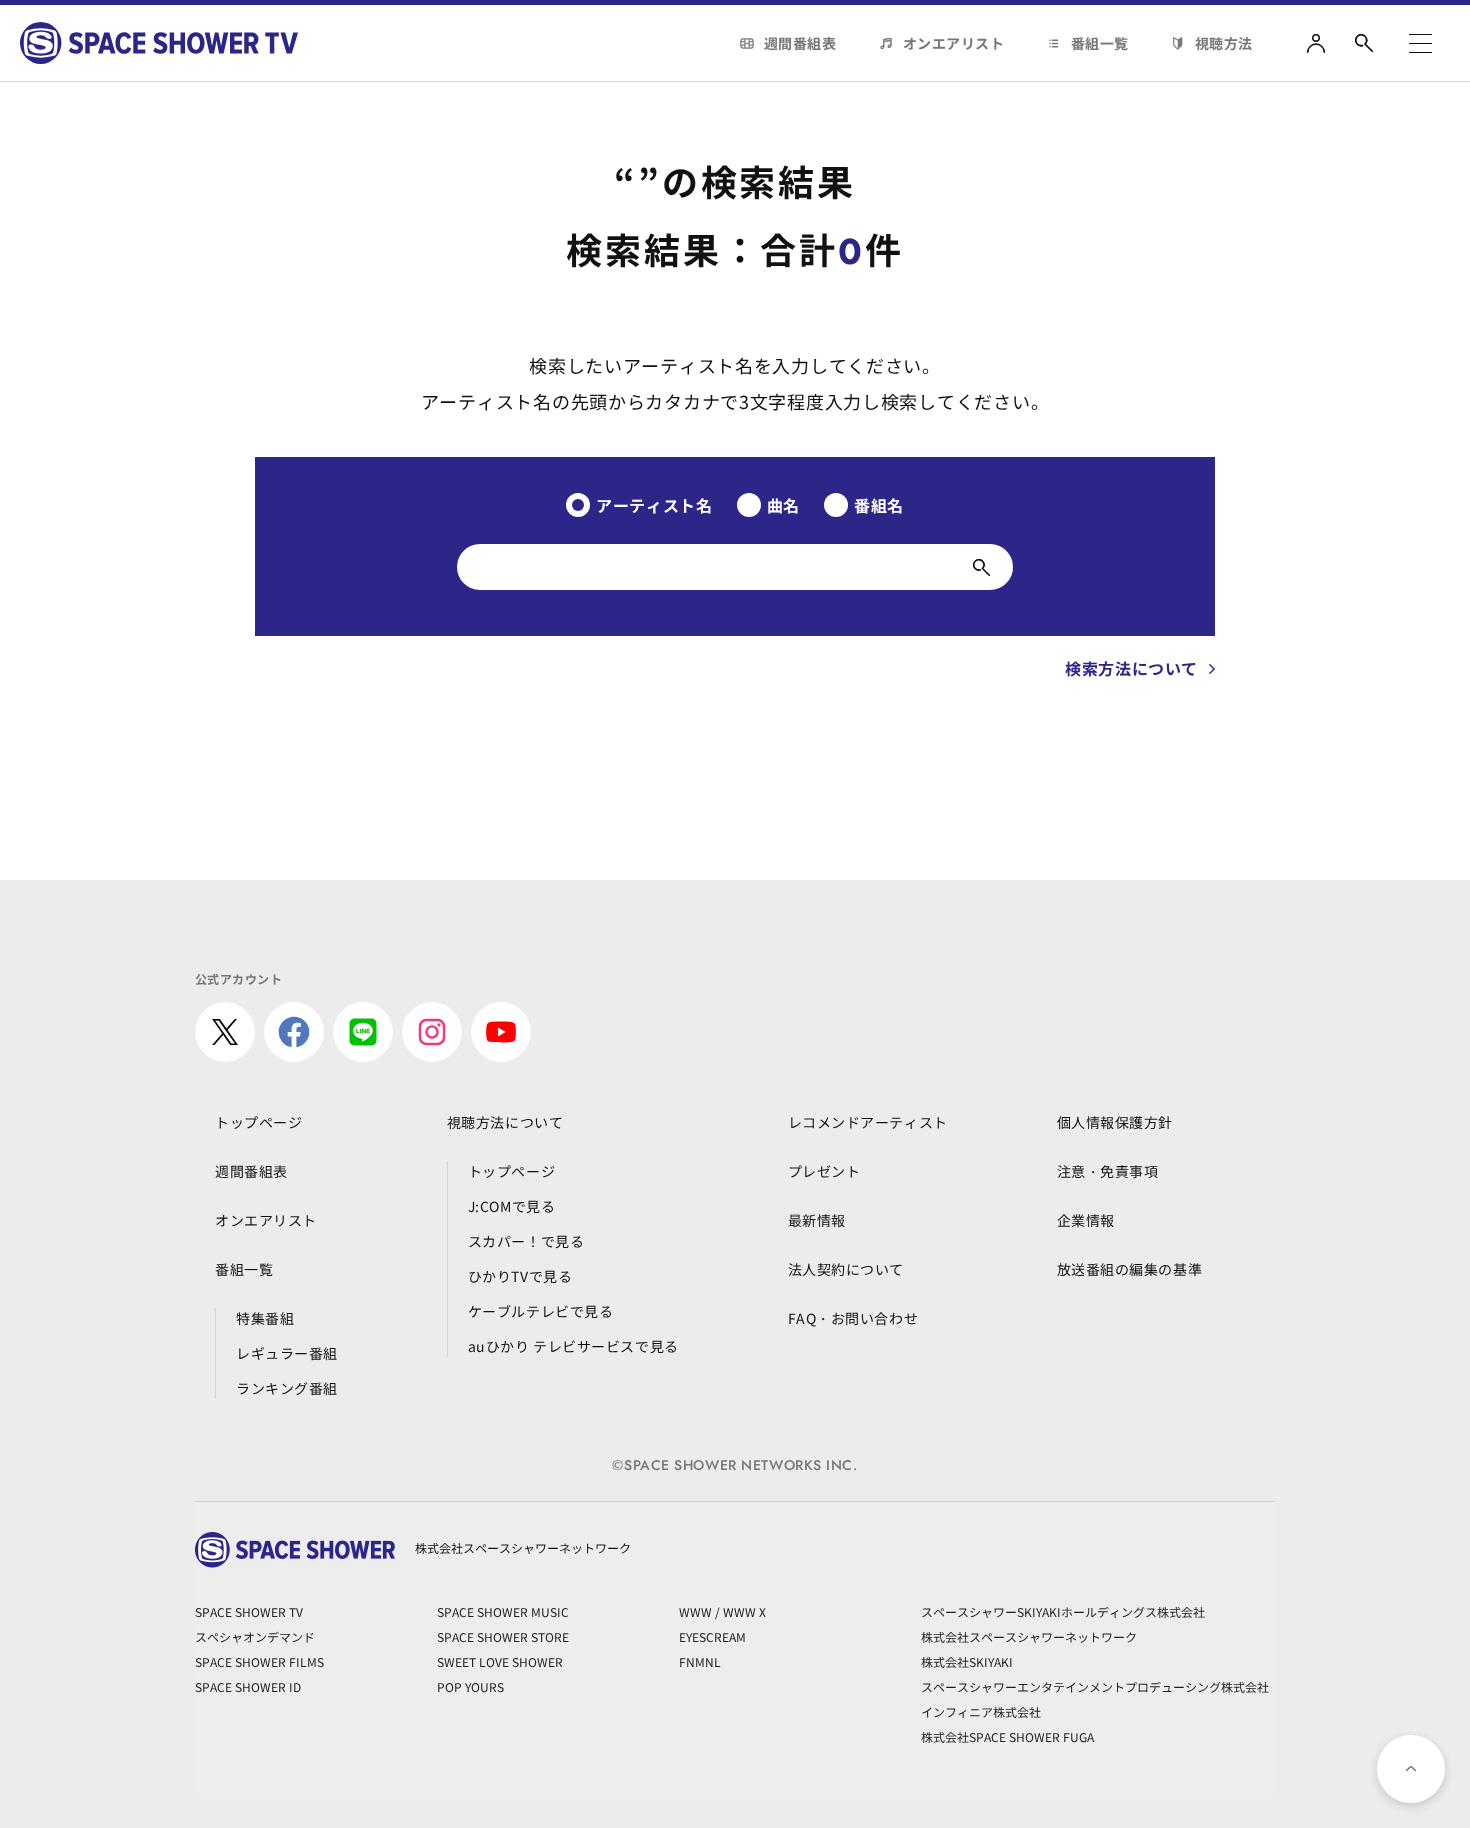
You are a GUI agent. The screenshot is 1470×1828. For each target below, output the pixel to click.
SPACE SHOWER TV (249, 1611)
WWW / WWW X (722, 1611)
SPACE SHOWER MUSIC (503, 1611)
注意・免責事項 (1108, 1171)
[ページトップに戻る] (1411, 1769)
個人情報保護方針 (1115, 1122)
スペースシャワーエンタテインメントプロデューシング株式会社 (1095, 1686)
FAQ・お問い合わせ (853, 1318)
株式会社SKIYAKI (967, 1661)
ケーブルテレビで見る (541, 1311)
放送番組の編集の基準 (1130, 1269)
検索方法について (1131, 668)
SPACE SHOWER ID (248, 1686)
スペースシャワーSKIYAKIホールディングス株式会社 (1063, 1611)
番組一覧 (1100, 43)
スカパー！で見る (526, 1241)
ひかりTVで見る (520, 1276)
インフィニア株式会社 (981, 1711)
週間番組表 (800, 43)
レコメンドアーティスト (868, 1122)
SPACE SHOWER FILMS (259, 1661)
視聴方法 (1224, 43)
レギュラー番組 (287, 1353)
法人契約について (846, 1269)
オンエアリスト (954, 43)
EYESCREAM (712, 1636)
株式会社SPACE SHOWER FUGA (1007, 1736)
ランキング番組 (287, 1388)
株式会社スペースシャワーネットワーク (1029, 1636)
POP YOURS (470, 1686)
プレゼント (824, 1171)
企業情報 (1086, 1220)
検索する (981, 567)
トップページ (258, 1122)
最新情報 (817, 1220)
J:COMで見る (511, 1206)
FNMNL (700, 1661)
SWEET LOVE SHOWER (500, 1661)
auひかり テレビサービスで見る (573, 1346)
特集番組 (265, 1318)
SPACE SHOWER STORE (503, 1636)
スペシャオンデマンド (255, 1636)
